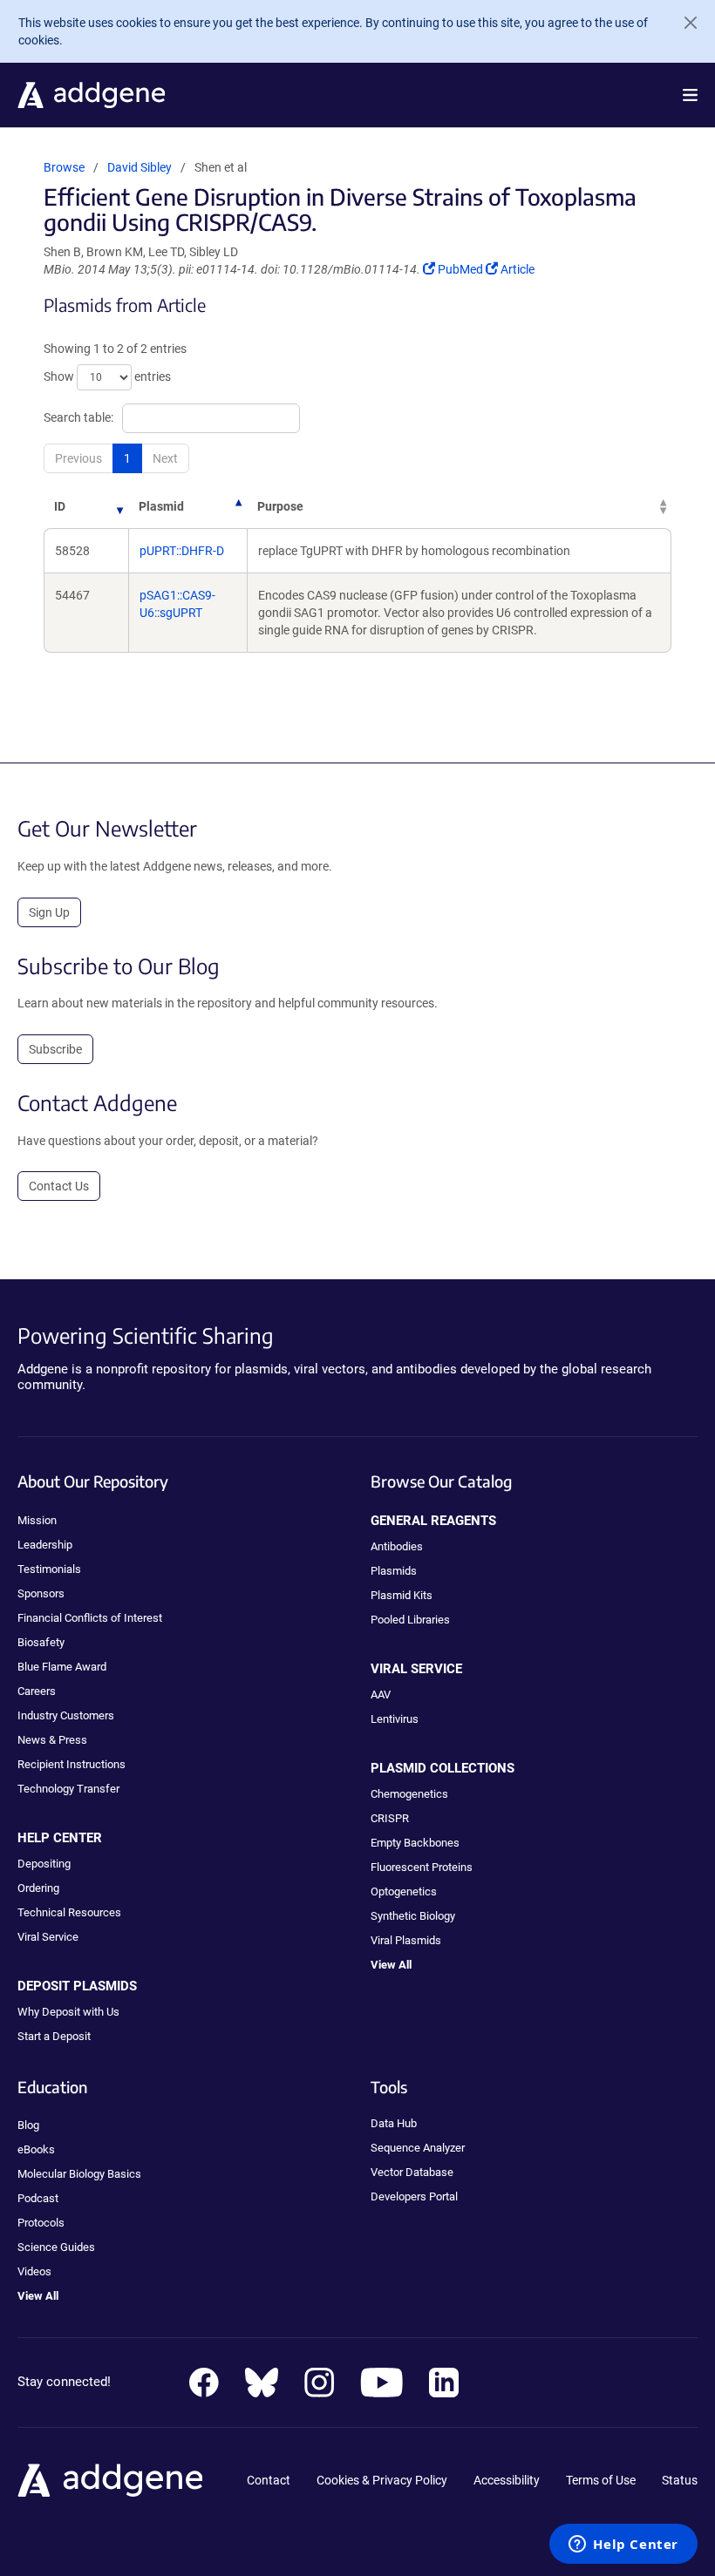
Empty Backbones (415, 1843)
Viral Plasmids (406, 1940)
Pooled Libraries (410, 1620)
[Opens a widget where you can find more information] (623, 2545)
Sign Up (49, 912)
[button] (690, 95)
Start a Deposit (54, 2036)
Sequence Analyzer (418, 2148)
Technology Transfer (68, 1789)
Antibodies (397, 1546)
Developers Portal (414, 2196)
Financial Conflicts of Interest (90, 1618)
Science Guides (56, 2247)
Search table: (78, 417)
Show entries (107, 376)
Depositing (44, 1864)
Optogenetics (404, 1891)
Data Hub (394, 2123)
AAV (381, 1695)
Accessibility (507, 2480)
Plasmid (161, 506)
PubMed (461, 269)
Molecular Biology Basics (79, 2174)
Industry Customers (66, 1715)
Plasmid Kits (402, 1595)
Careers (37, 1691)
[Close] (684, 23)
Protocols (41, 2223)
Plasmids (394, 1571)
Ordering (38, 1888)
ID (60, 506)
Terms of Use (601, 2480)
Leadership (45, 1545)
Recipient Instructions (71, 1764)
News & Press (52, 1740)
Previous (78, 458)
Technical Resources (69, 1912)
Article (517, 269)
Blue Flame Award (62, 1667)
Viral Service (48, 1937)
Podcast (38, 2198)
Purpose (280, 506)
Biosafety (41, 1642)
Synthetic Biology (413, 1916)
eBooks (36, 2149)
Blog (28, 2125)
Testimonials (49, 1569)
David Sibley (140, 167)
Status (680, 2480)
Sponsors (41, 1593)
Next (165, 458)
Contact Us (59, 1186)
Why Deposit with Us (68, 2012)
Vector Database (412, 2172)
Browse (64, 167)
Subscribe (55, 1049)
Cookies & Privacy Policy (382, 2480)
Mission (37, 1520)
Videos (34, 2271)
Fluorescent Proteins (422, 1867)
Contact (269, 2480)
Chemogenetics (409, 1794)
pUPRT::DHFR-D (182, 551)
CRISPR (390, 1818)
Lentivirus (395, 1719)
